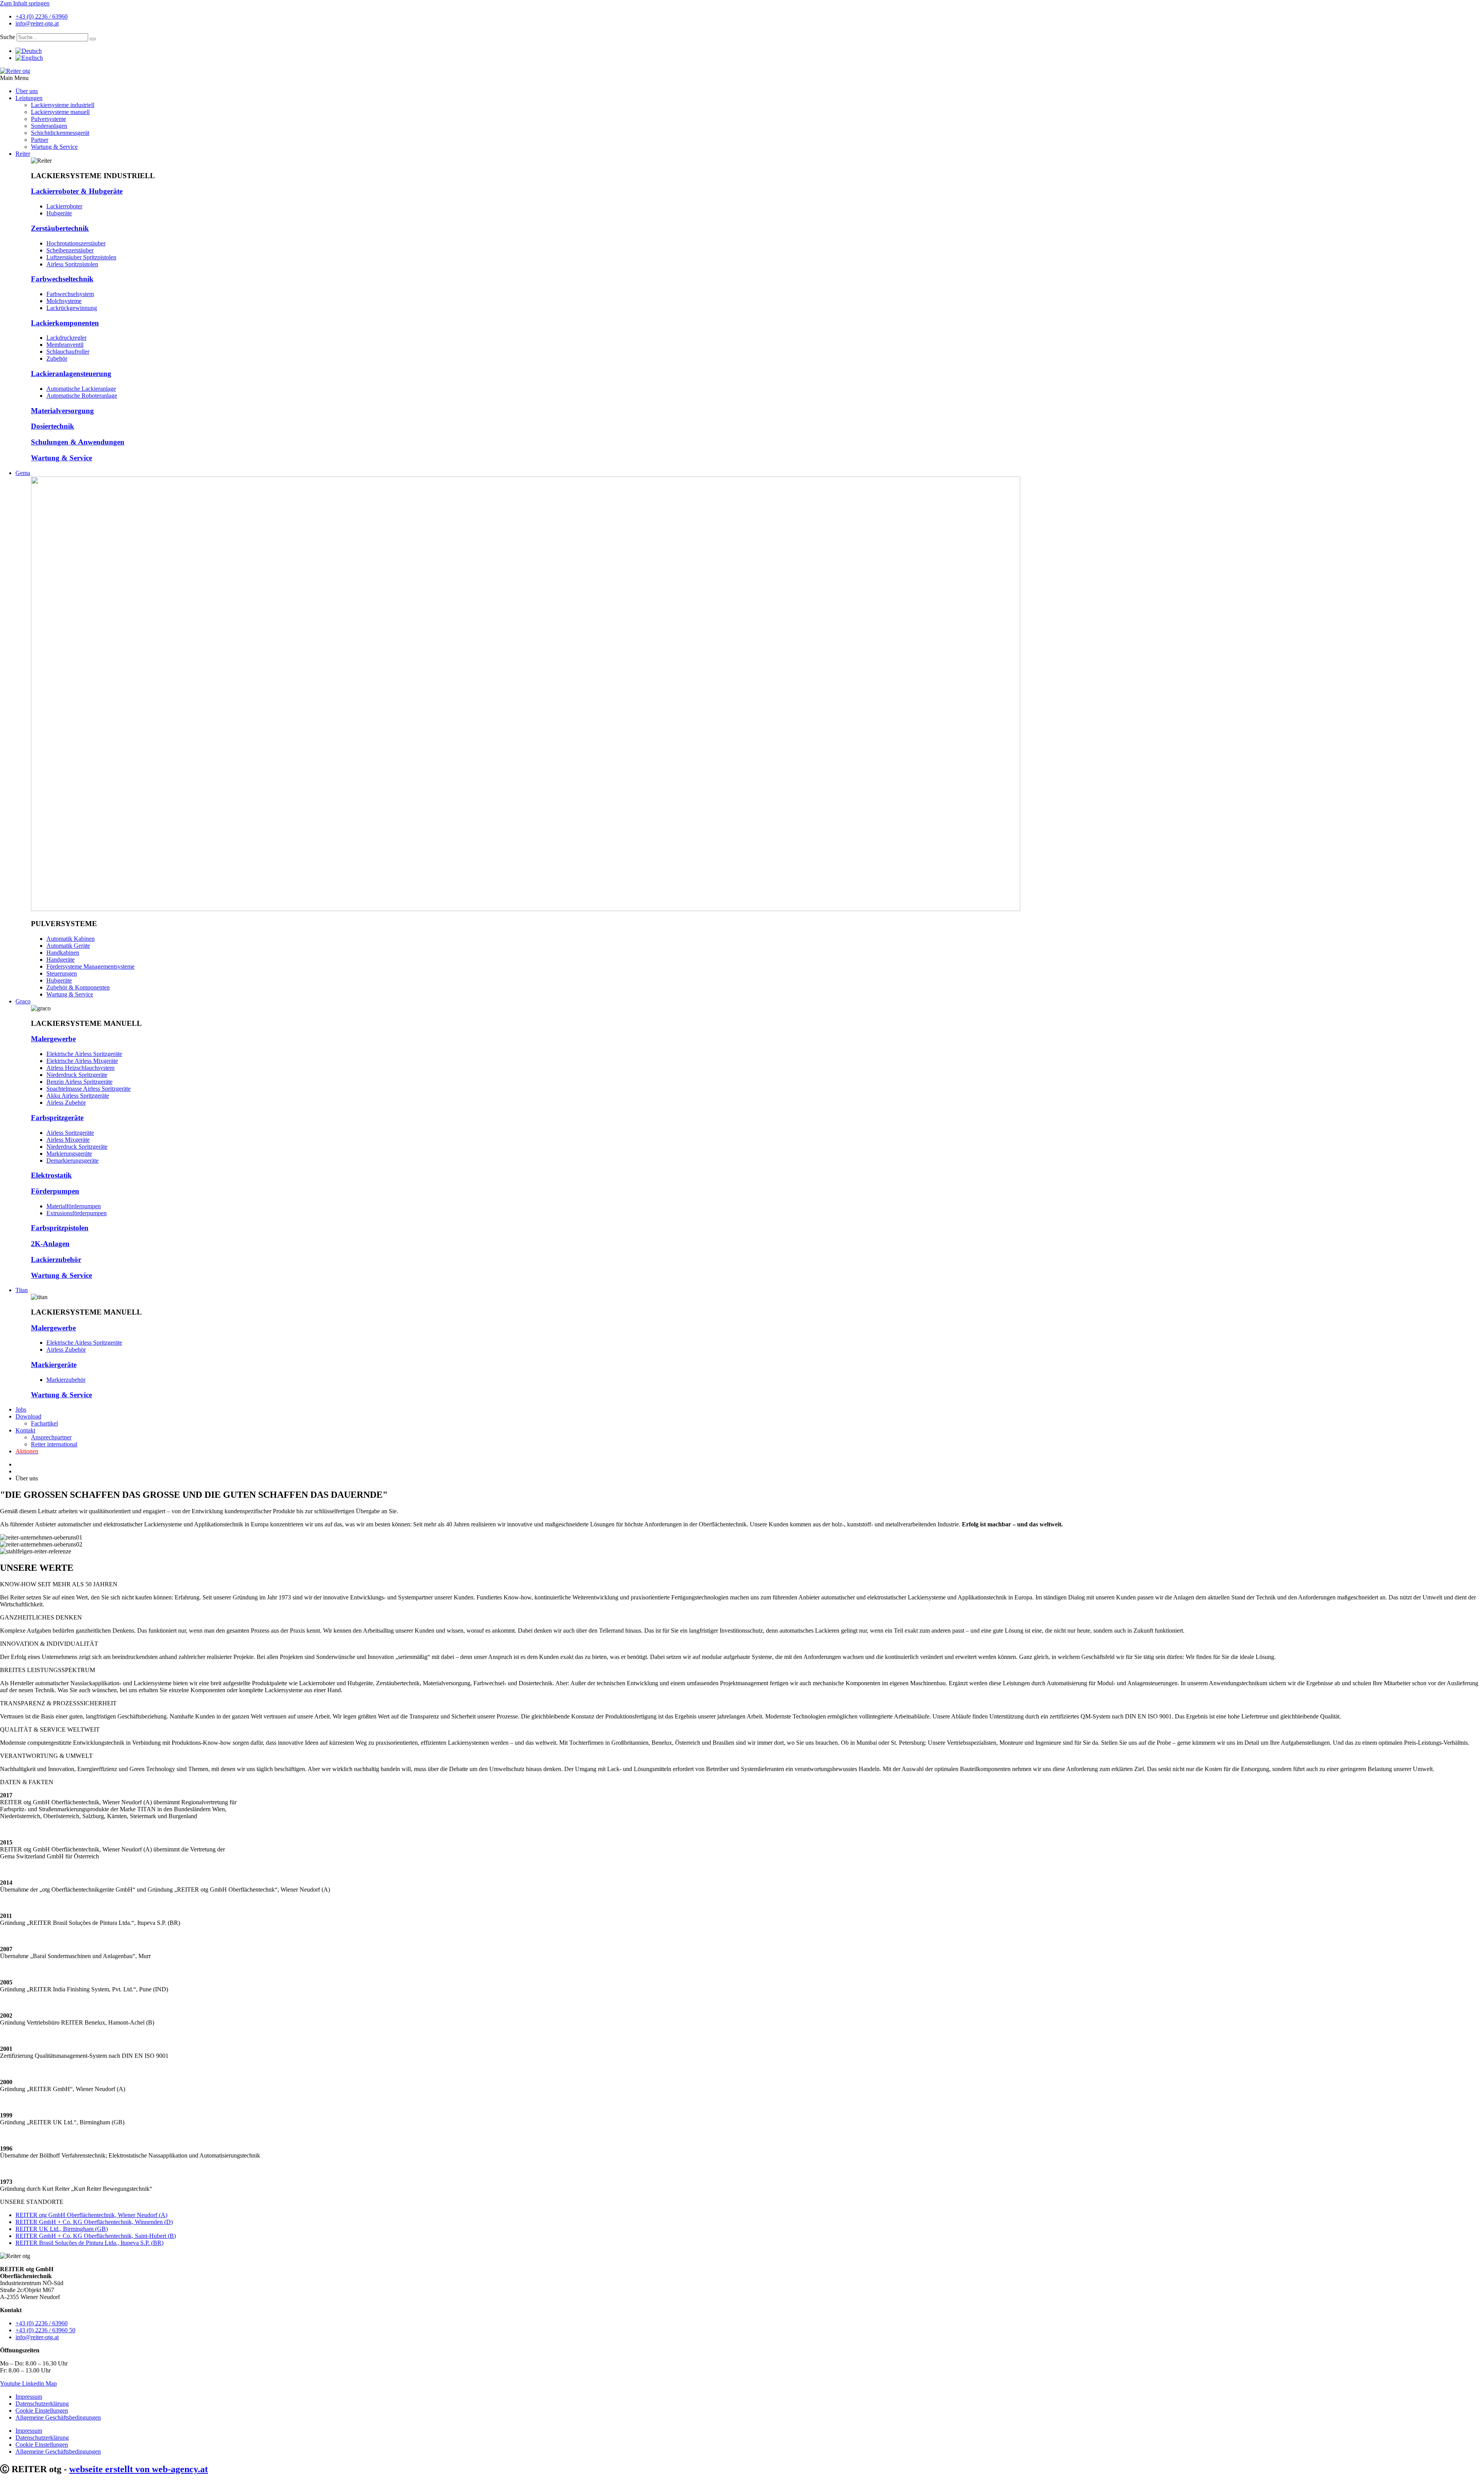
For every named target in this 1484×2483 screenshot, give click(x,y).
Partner (40, 140)
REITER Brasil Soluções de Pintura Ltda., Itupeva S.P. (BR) (89, 2243)
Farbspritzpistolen (60, 1228)
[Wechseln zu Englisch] (29, 58)
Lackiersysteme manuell (60, 112)
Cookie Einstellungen (42, 2411)
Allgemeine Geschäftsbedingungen (58, 2417)
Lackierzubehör (56, 1259)
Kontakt (25, 1430)
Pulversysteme (49, 119)
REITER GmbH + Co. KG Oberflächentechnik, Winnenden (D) (94, 2222)
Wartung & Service (54, 147)
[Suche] (93, 39)
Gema (23, 473)
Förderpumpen (55, 1191)
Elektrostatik (51, 1175)
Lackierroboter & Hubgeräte (77, 191)
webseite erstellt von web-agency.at (139, 2469)
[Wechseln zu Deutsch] (29, 51)
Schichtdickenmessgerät (60, 133)
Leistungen (29, 98)
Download (28, 1416)
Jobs (21, 1409)
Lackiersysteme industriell (63, 105)
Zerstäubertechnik (60, 228)
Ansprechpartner (51, 1437)
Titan (22, 1290)
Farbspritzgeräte (57, 1118)
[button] (742, 78)
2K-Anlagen (50, 1244)
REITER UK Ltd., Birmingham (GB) (62, 2229)
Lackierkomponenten (65, 323)
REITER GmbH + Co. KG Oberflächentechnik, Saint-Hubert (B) (96, 2236)
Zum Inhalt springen (25, 3)
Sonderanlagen (49, 126)
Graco (23, 1001)
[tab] (742, 1584)
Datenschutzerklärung (42, 2404)
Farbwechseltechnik (62, 279)
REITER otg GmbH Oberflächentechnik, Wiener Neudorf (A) (91, 2215)
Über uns (27, 91)
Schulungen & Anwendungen (78, 442)
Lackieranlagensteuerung (71, 374)
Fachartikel (44, 1423)
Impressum (29, 2397)
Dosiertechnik (53, 426)
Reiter (23, 154)
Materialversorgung (62, 411)
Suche (8, 37)
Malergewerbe (53, 1039)
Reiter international (54, 1444)
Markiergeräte (54, 1365)
